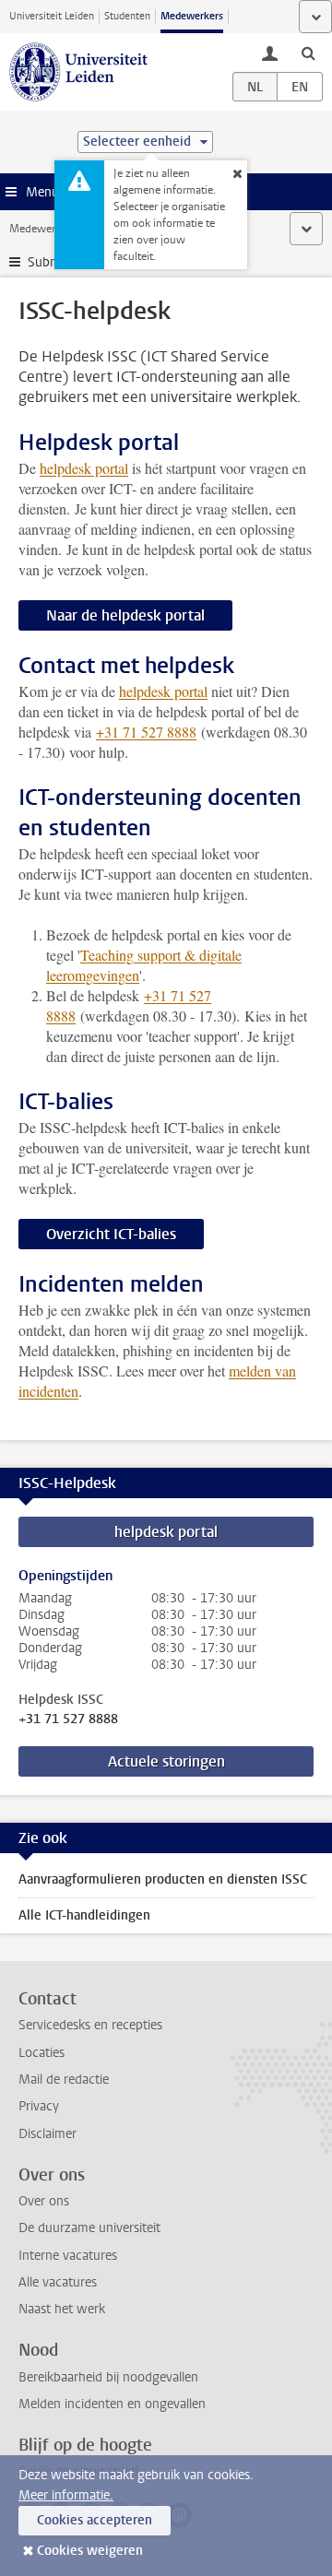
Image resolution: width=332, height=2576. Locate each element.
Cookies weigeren (90, 2551)
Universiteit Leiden (52, 16)
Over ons (44, 2201)
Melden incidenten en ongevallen (112, 2404)
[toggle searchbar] (308, 53)
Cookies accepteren (95, 2520)
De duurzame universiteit (89, 2228)
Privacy (39, 2106)
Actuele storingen (166, 1761)
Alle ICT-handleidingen (84, 1915)
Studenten (127, 16)
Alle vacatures (58, 2282)
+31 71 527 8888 (68, 1719)
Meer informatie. (66, 2495)
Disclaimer (47, 2134)
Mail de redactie (64, 2080)
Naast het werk (62, 2309)
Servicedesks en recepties (90, 2025)
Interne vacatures (68, 2256)
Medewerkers (192, 16)
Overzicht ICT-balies (111, 1234)
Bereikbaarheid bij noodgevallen (108, 2377)
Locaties (41, 2053)
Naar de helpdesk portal (125, 615)
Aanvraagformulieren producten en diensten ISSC (163, 1879)
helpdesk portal (84, 468)
